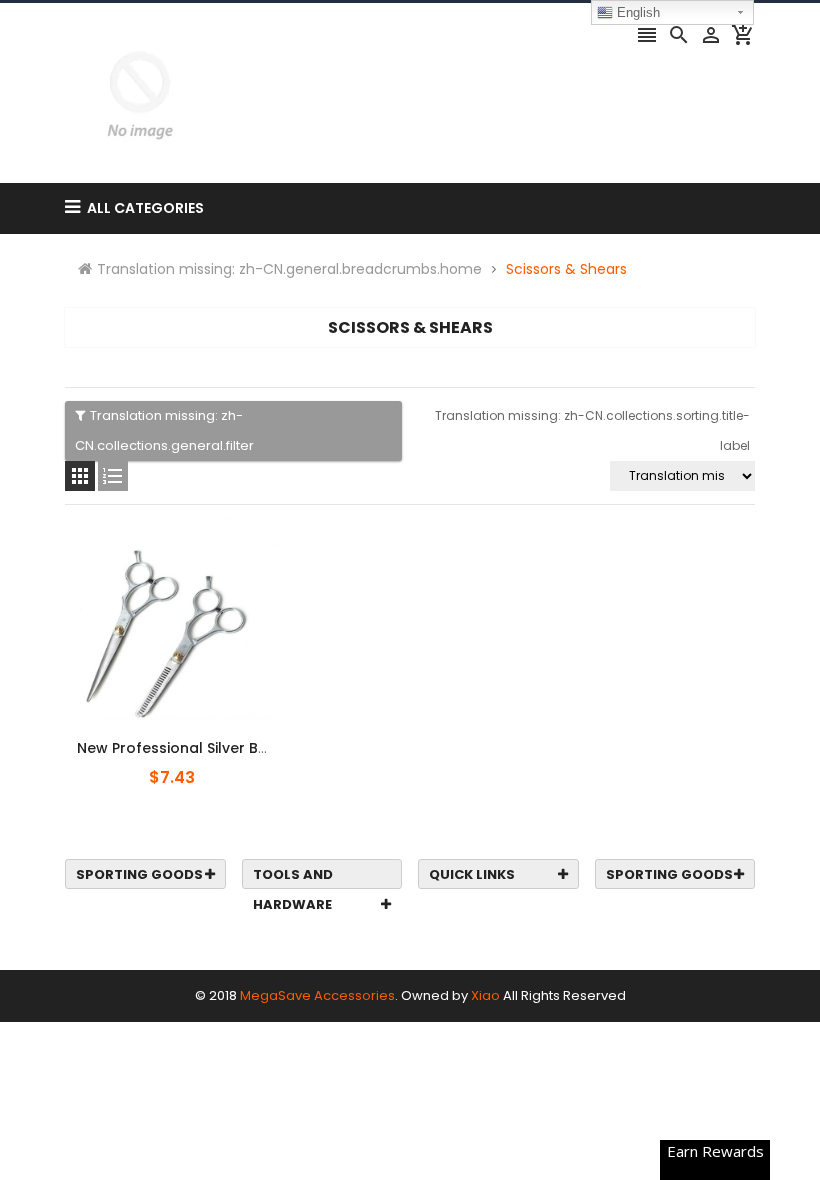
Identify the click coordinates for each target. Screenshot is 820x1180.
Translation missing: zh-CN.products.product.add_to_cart (187, 737)
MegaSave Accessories (317, 995)
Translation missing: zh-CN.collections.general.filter (164, 430)
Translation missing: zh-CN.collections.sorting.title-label (592, 430)
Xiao (485, 995)
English (636, 12)
